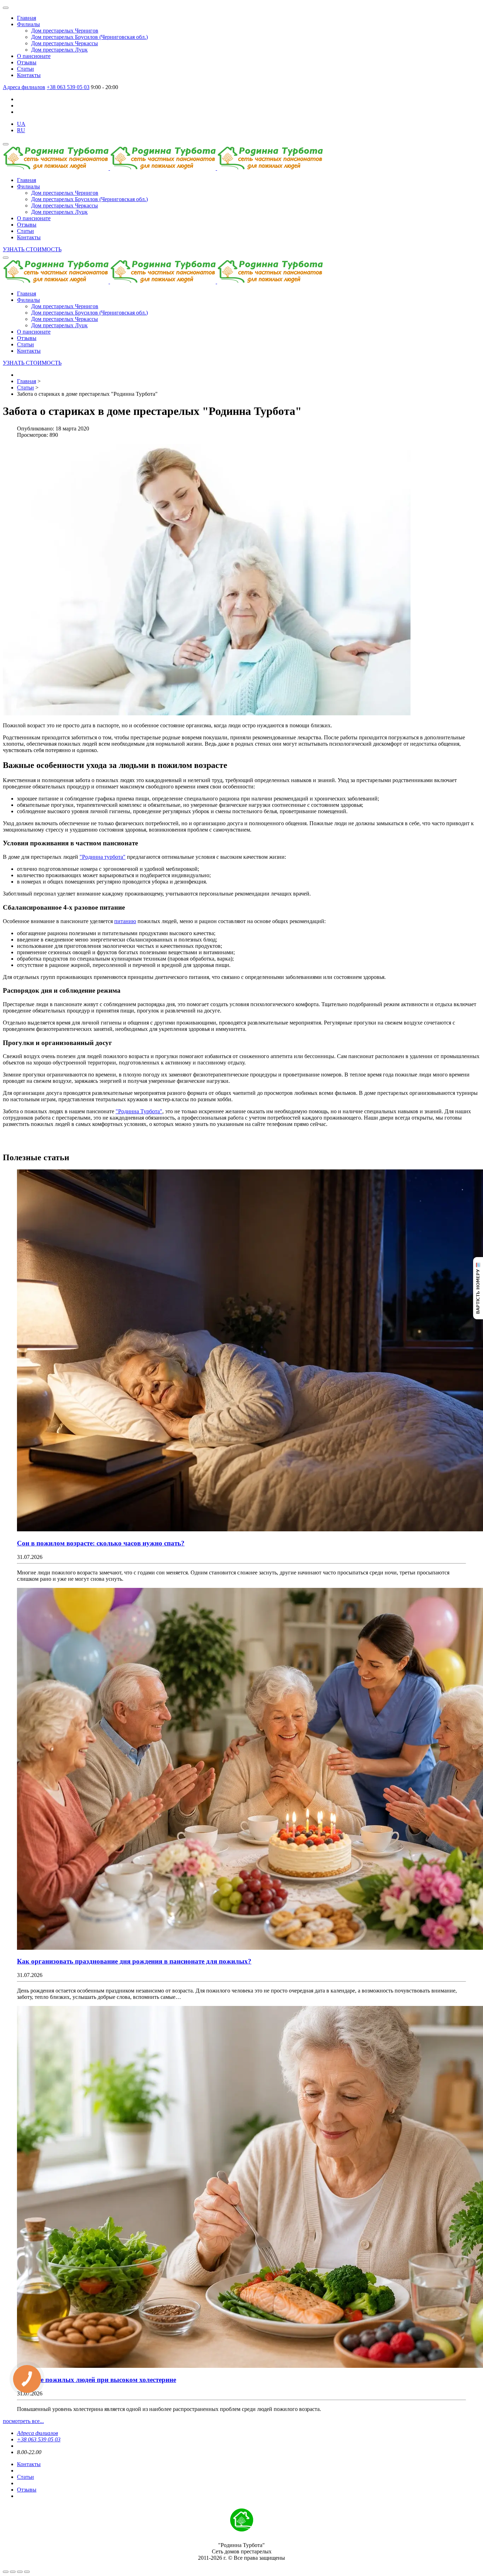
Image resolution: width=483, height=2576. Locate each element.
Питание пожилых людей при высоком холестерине (97, 2380)
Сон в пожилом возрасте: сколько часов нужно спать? (101, 1543)
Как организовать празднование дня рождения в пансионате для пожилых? (134, 1961)
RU (21, 130)
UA (21, 124)
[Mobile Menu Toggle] (6, 8)
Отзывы (27, 2490)
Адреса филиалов (24, 87)
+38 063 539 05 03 (68, 87)
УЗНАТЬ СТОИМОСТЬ (32, 249)
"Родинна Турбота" (139, 1111)
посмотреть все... (23, 2421)
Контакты (29, 2464)
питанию (125, 921)
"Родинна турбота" (103, 857)
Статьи (25, 2477)
